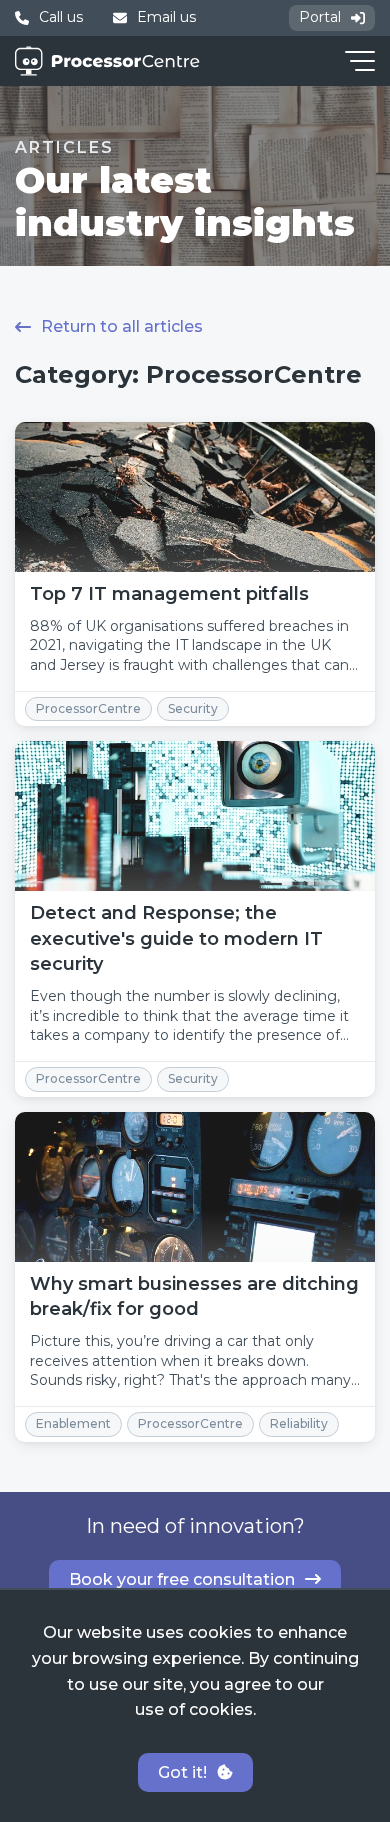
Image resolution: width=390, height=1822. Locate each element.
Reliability (299, 1423)
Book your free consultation (182, 1579)
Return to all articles (122, 326)
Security (193, 708)
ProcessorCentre (88, 708)
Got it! (182, 1772)
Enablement (73, 1423)
